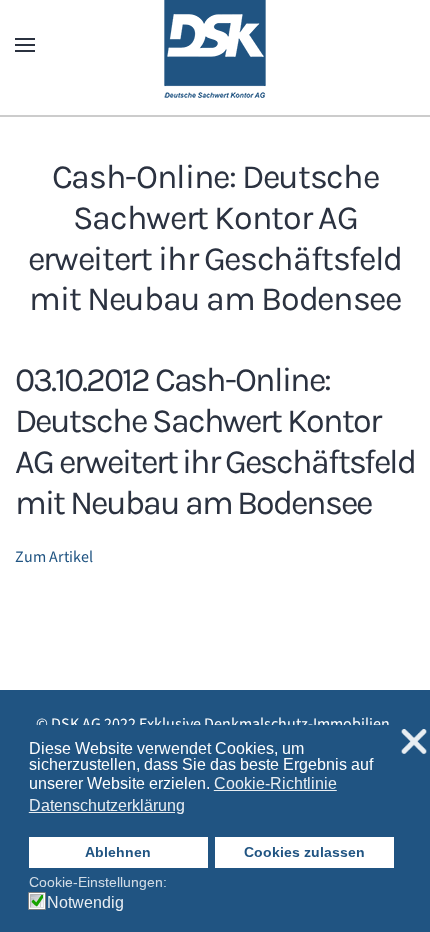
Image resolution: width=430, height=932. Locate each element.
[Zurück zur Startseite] (215, 45)
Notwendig (85, 903)
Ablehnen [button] (118, 852)
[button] (25, 45)
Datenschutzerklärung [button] (107, 805)
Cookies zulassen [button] (304, 852)
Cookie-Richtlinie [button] (275, 783)
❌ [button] (414, 742)
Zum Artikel (54, 557)
